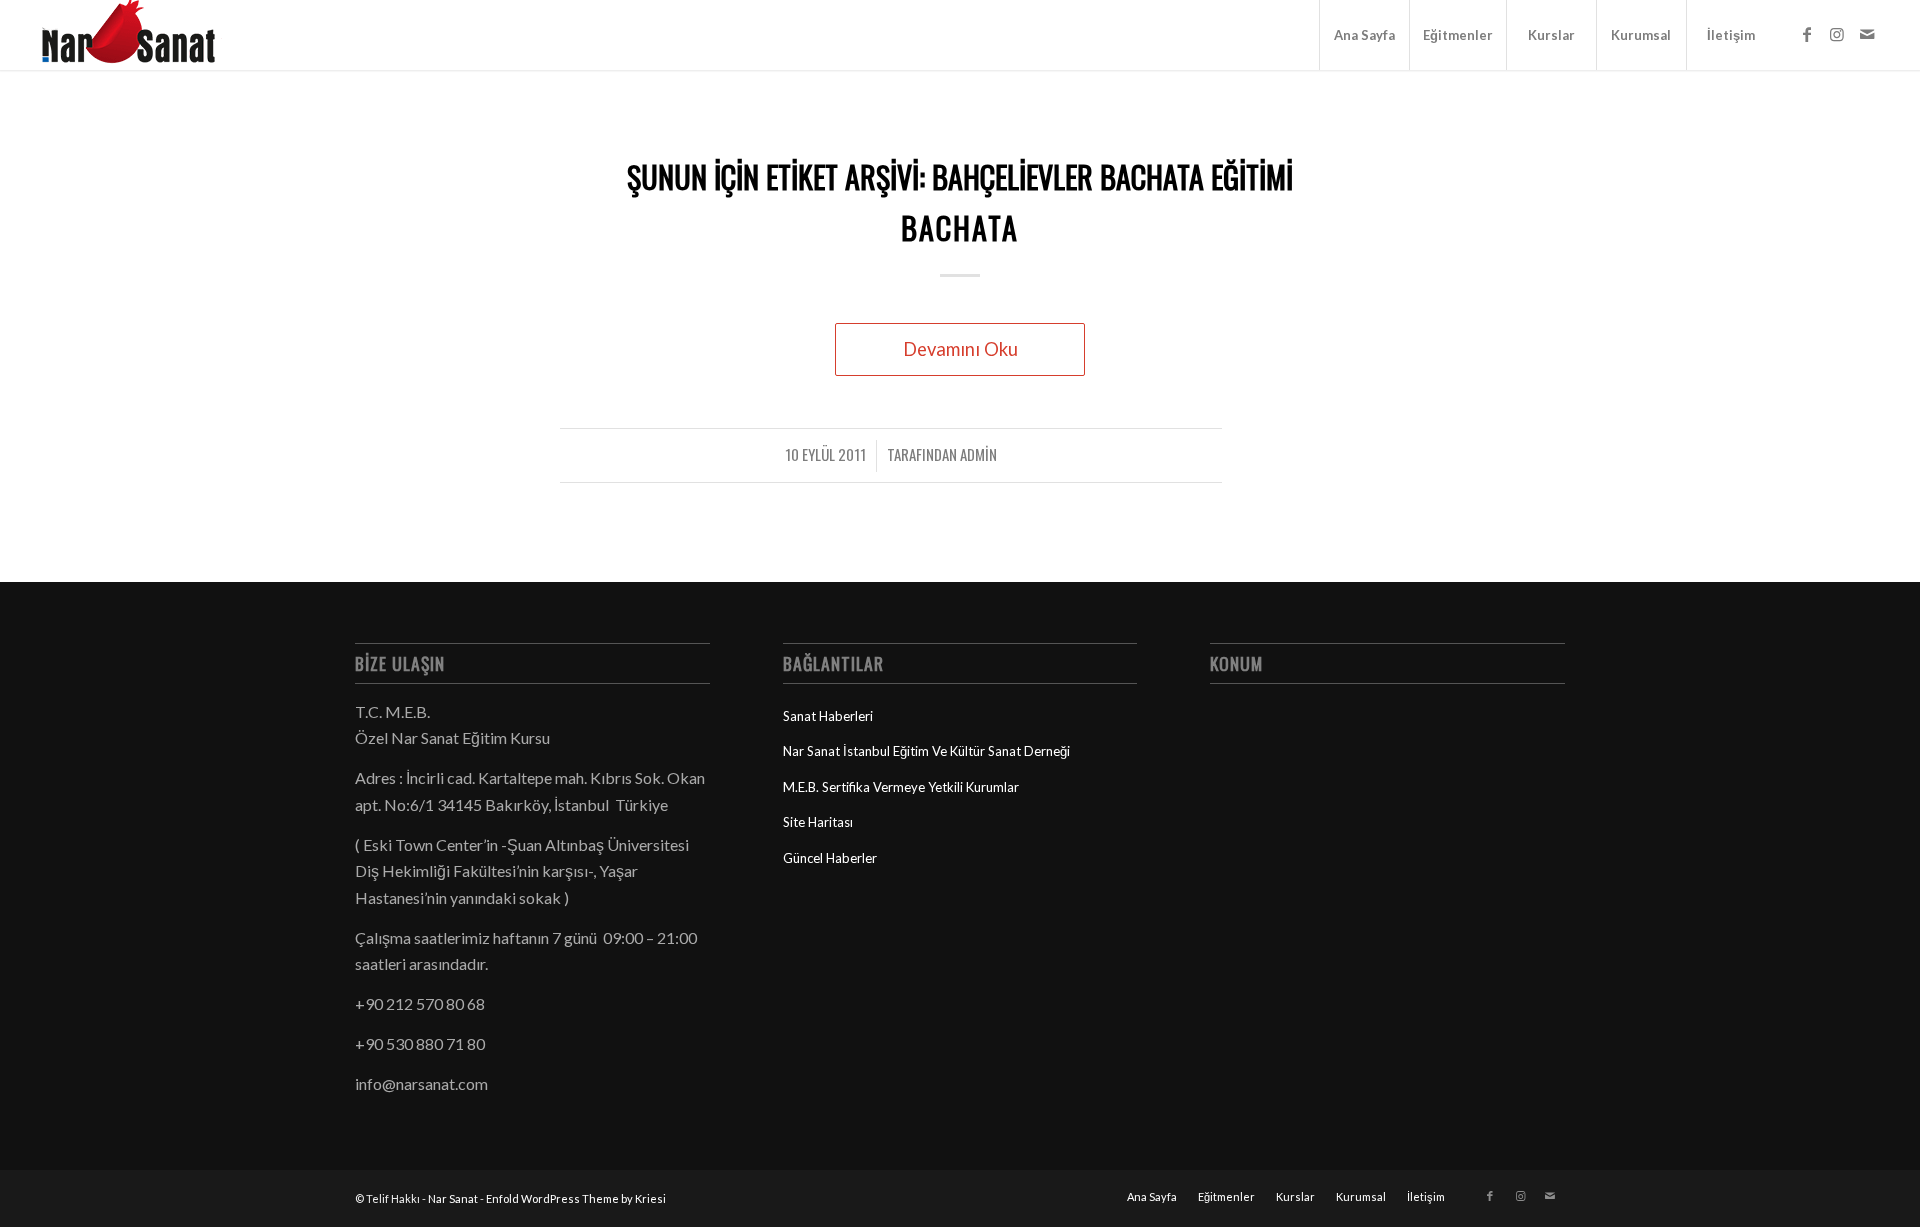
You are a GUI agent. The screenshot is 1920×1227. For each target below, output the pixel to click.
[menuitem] (1364, 35)
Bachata (960, 227)
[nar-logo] (140, 35)
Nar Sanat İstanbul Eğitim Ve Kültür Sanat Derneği (926, 751)
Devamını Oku (960, 349)
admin (978, 454)
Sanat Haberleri (828, 716)
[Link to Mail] (1867, 34)
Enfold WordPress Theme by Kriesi (576, 1198)
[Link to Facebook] (1807, 34)
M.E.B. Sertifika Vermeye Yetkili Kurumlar (901, 787)
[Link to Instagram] (1837, 34)
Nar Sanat (453, 1198)
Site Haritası (818, 822)
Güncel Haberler (830, 858)
